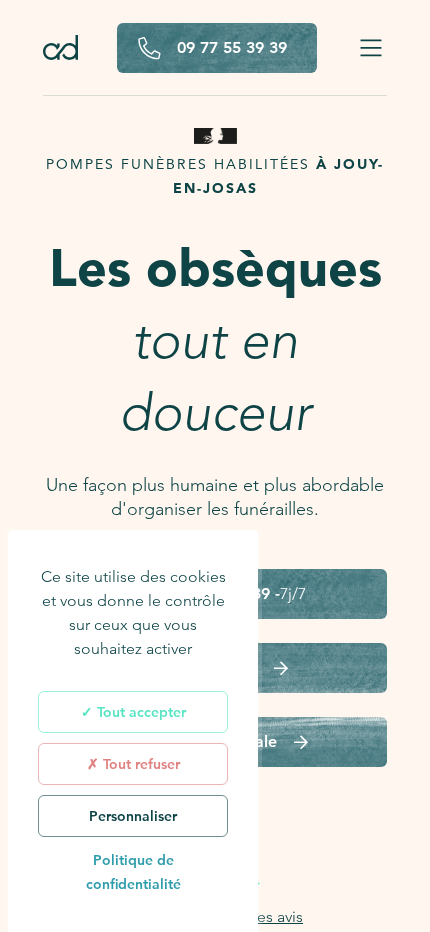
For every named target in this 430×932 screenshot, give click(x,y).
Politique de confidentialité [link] (133, 872)
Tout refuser (139, 764)
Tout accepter (139, 712)
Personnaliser (133, 816)
